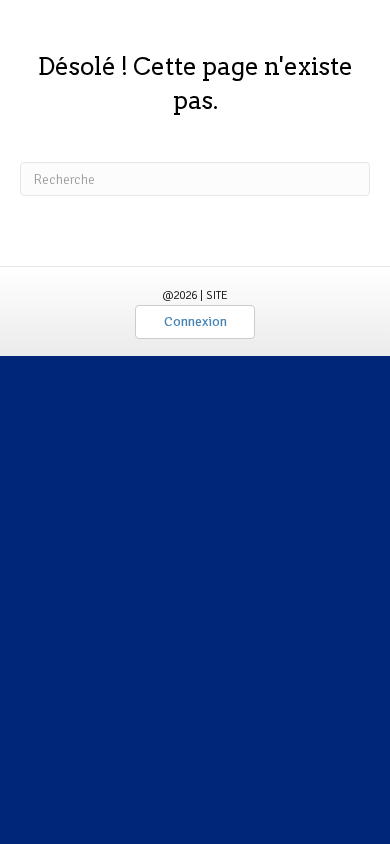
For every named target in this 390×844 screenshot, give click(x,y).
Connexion (195, 321)
